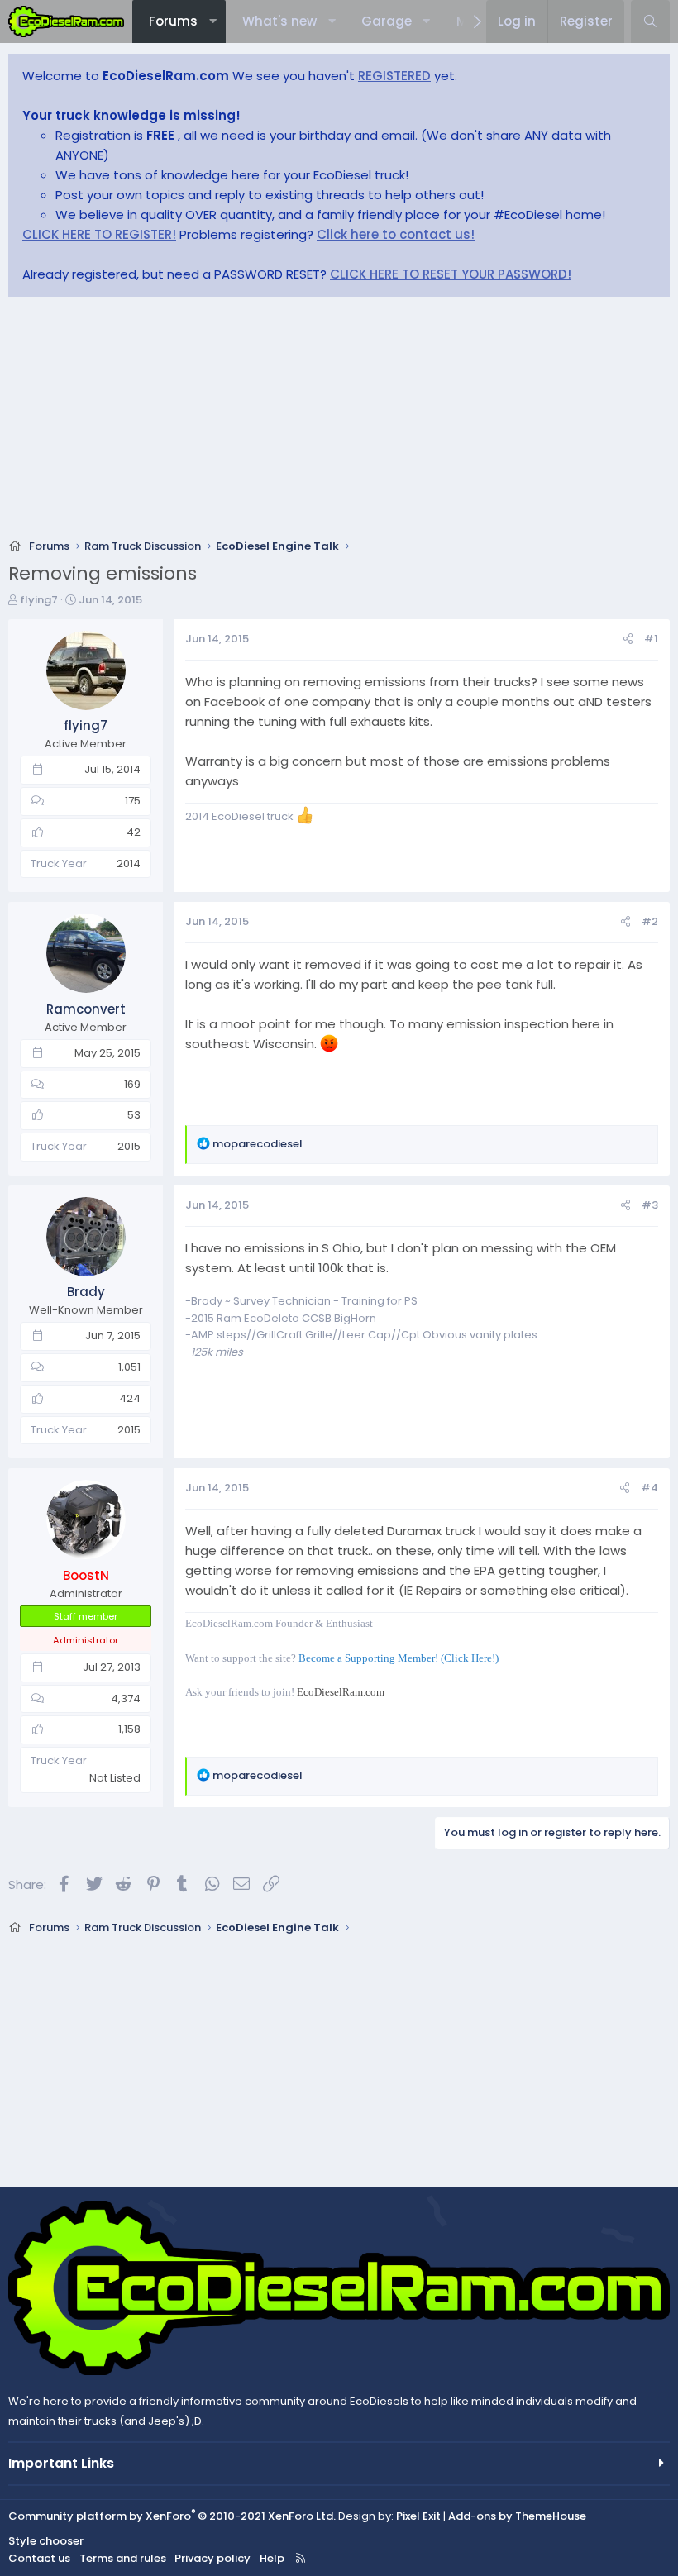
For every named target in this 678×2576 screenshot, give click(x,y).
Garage (387, 21)
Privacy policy (212, 2558)
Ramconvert (86, 1009)
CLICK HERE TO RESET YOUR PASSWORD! (451, 274)
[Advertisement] (339, 422)
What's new (279, 21)
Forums (173, 21)
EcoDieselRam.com (341, 1692)
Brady (86, 1292)
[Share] (628, 639)
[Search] (650, 21)
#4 (649, 1488)
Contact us (39, 2558)
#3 (650, 1205)
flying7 (39, 600)
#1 (651, 639)
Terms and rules (123, 2558)
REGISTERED (394, 76)
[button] (213, 21)
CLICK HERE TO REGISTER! (99, 234)
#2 (650, 921)
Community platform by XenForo (172, 2516)
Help (272, 2558)
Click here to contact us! (396, 234)
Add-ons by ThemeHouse (517, 2516)
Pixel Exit (418, 2516)
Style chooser (46, 2541)
